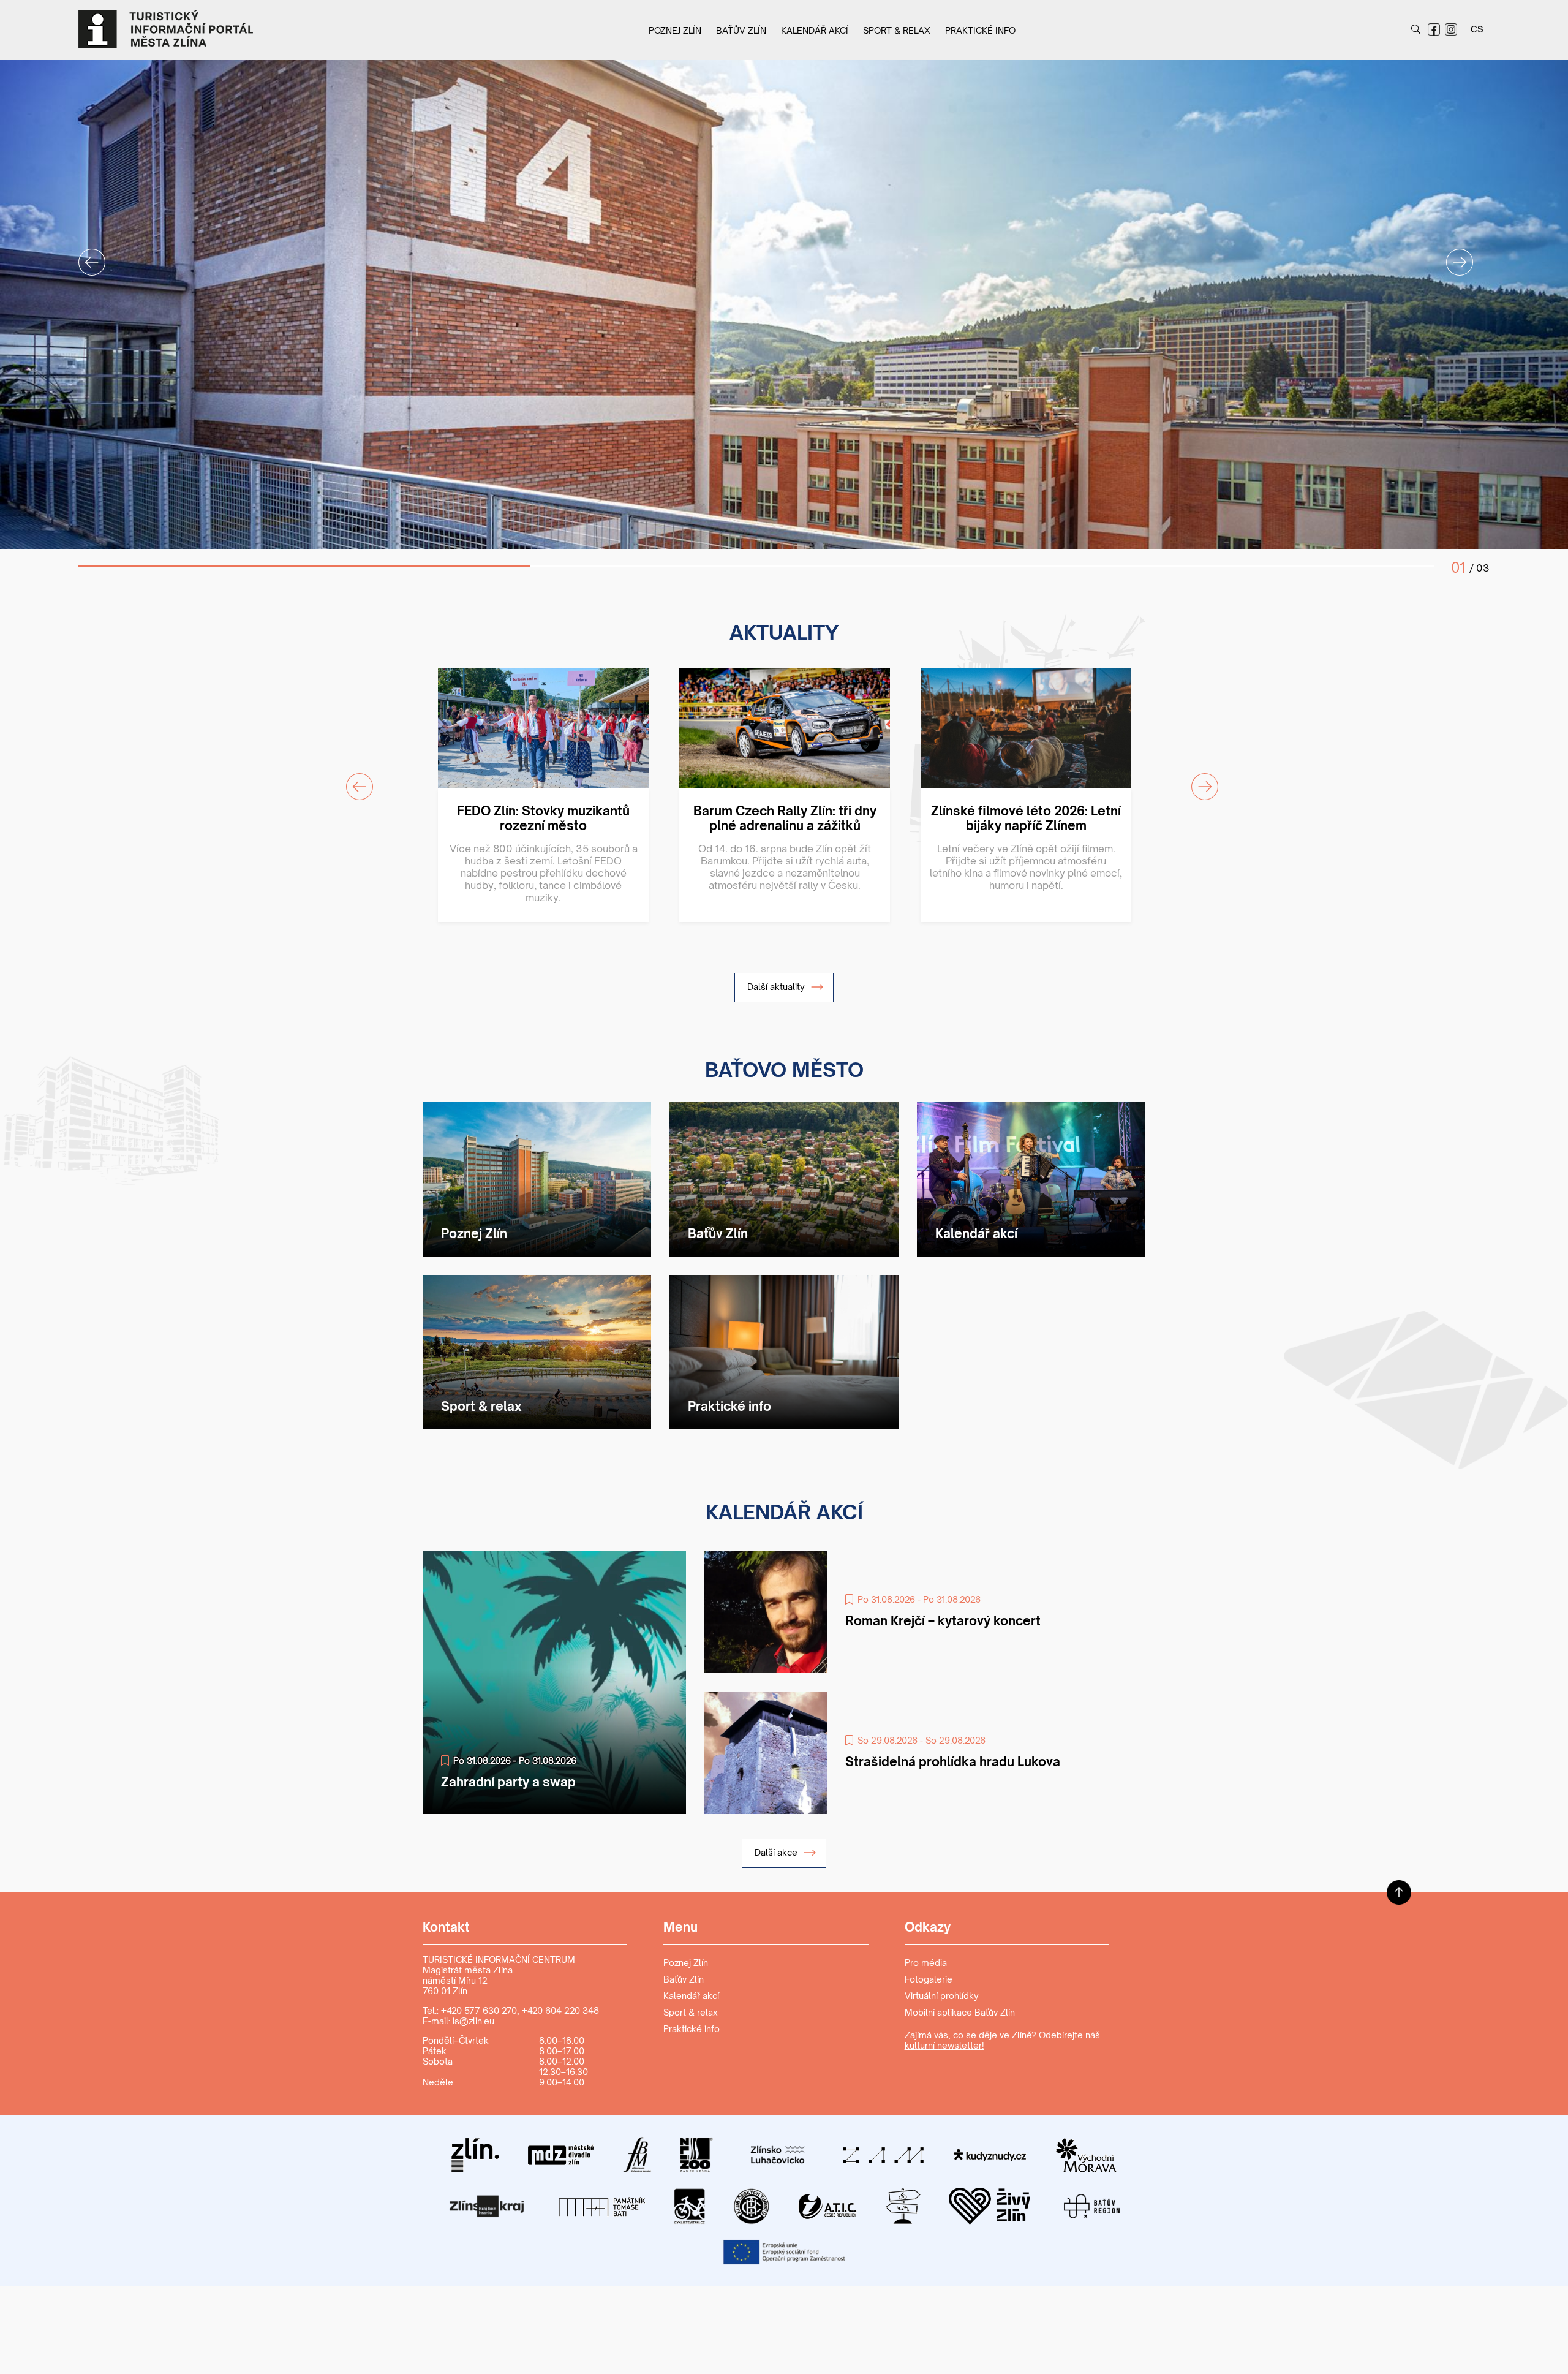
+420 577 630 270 (479, 2010)
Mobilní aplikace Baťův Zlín (960, 2012)
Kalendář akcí (815, 30)
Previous (85, 255)
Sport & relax (897, 30)
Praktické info (980, 30)
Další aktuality (777, 987)
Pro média (926, 1963)
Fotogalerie (929, 1979)
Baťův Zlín (741, 30)
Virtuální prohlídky (942, 1996)
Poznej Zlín (675, 30)
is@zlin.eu (473, 2021)
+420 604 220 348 (560, 2010)
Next (1452, 255)
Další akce (777, 1852)
